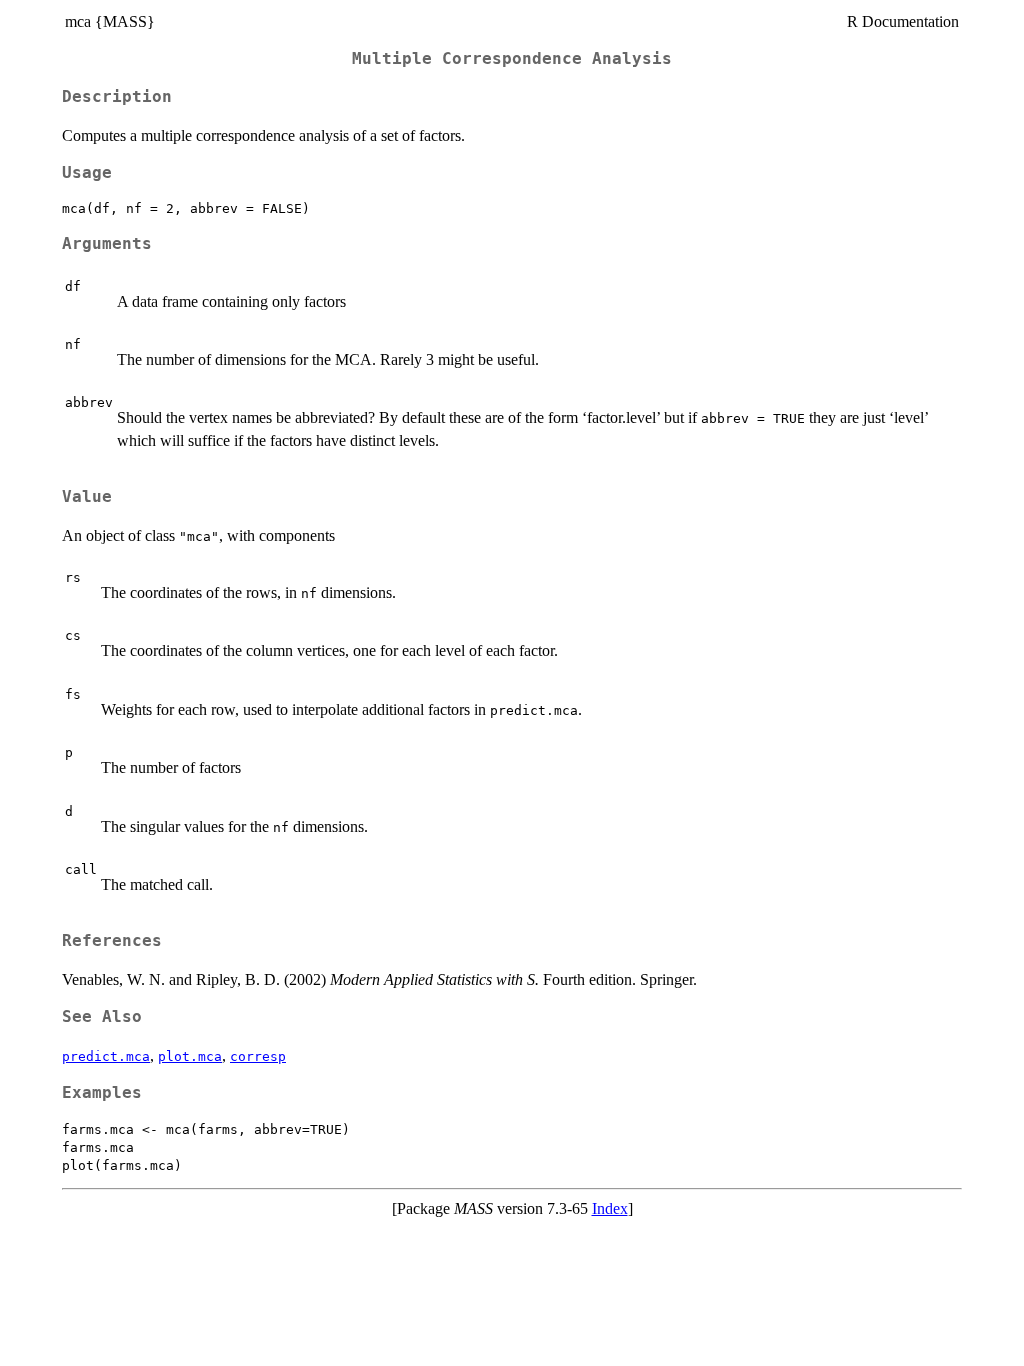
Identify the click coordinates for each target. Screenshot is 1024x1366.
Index (610, 1208)
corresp (258, 1056)
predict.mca (106, 1056)
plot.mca (190, 1056)
